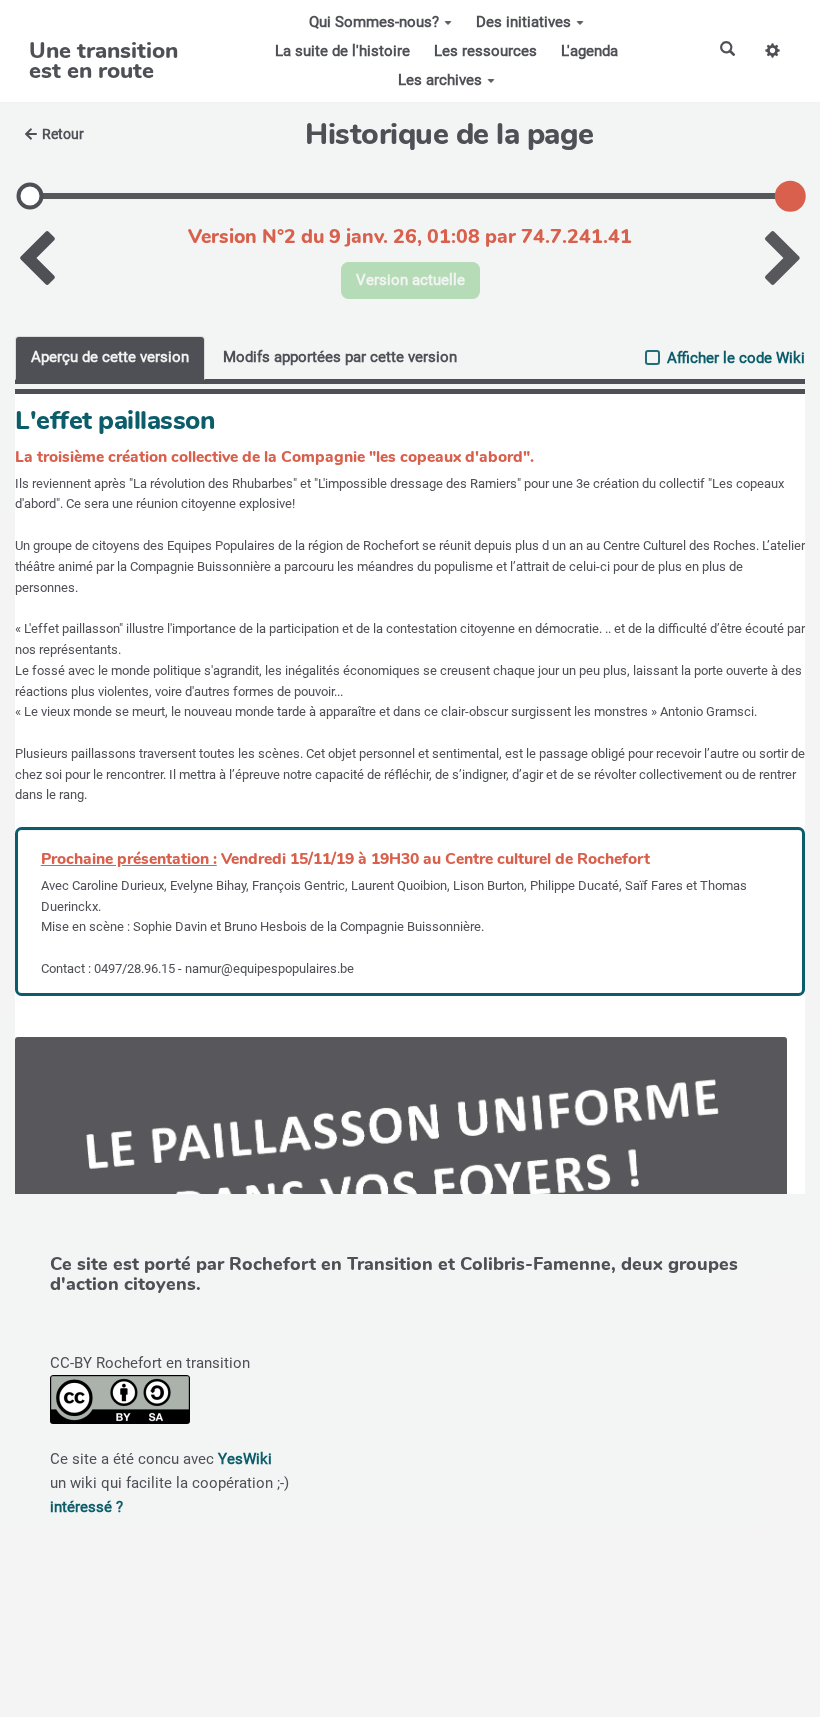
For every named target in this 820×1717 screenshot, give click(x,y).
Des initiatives (523, 22)
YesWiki (245, 1459)
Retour (63, 134)
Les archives (440, 80)
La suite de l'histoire (342, 51)
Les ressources (485, 51)
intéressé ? (86, 1507)
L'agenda (589, 51)
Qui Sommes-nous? (374, 22)
